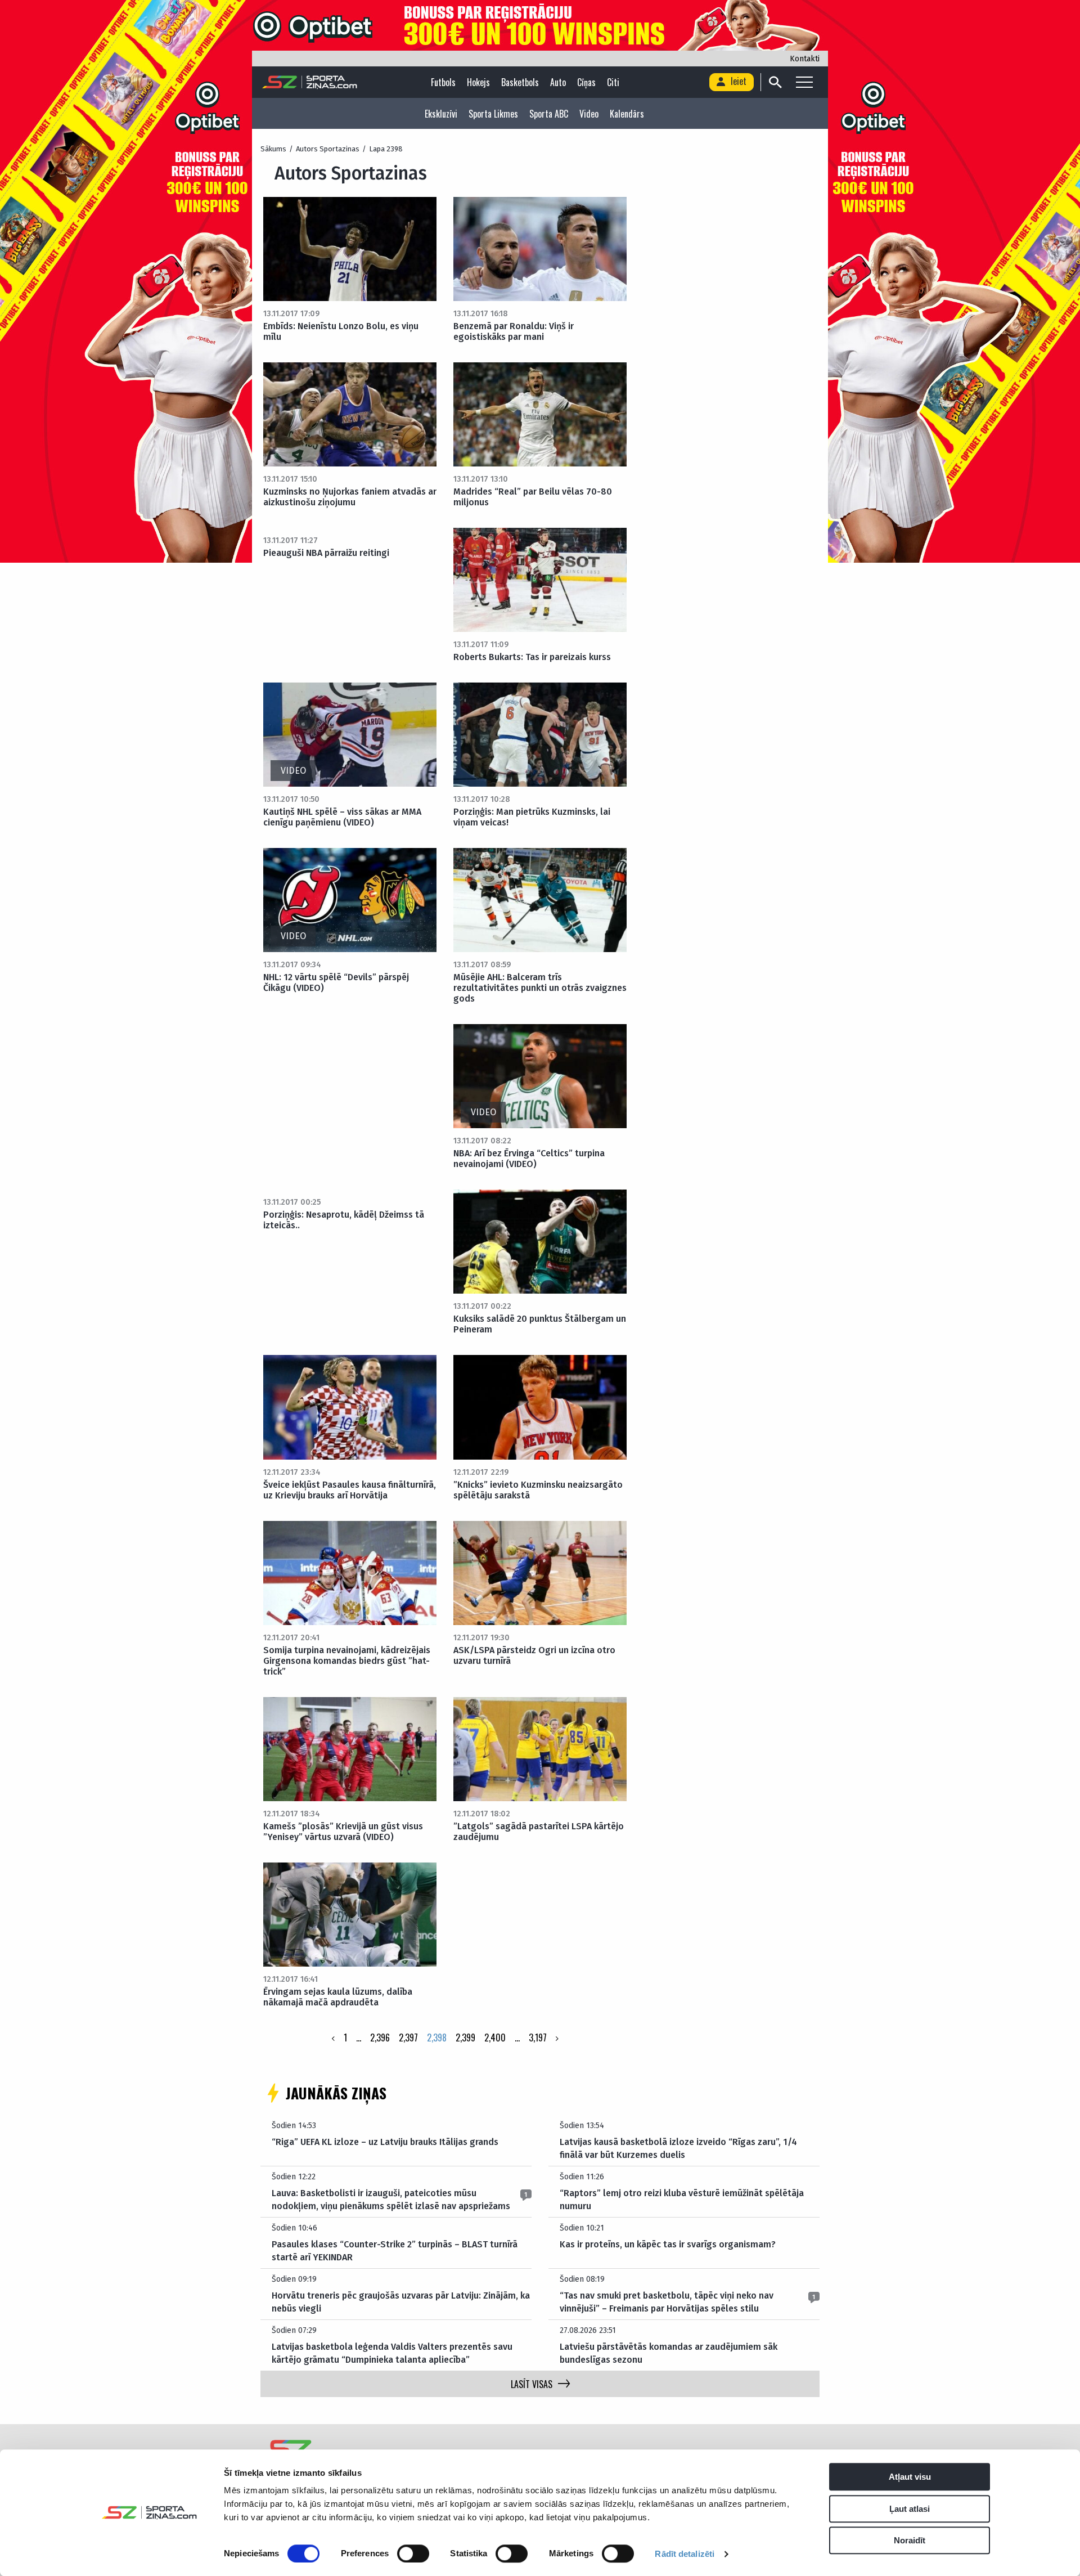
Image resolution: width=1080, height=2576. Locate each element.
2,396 (380, 2038)
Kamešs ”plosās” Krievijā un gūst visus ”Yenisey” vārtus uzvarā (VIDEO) (343, 1832)
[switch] (413, 2553)
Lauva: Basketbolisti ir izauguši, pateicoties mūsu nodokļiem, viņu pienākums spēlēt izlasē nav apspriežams (391, 2199)
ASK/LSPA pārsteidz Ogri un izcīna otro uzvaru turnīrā (534, 1655)
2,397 (408, 2038)
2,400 (495, 2038)
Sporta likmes (493, 114)
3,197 (538, 2038)
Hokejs (478, 82)
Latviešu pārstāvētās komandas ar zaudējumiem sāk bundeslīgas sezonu (669, 2353)
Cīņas (586, 82)
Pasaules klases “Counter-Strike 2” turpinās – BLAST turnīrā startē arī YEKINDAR (395, 2250)
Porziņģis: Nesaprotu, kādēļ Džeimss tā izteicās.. (344, 1220)
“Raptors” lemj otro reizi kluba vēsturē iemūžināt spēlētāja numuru (682, 2199)
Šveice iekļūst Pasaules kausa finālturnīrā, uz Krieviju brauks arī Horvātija (350, 1490)
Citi (613, 82)
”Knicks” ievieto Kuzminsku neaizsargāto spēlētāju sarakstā (538, 1490)
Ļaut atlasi (910, 2509)
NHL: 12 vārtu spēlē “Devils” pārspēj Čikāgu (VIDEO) (336, 982)
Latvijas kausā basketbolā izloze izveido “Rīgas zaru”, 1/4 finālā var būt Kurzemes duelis (678, 2148)
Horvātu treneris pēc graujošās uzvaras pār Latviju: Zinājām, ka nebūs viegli (401, 2302)
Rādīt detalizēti (685, 2554)
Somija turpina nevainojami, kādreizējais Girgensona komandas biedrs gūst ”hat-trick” (347, 1661)
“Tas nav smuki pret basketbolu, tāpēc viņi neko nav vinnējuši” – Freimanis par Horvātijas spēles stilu (667, 2302)
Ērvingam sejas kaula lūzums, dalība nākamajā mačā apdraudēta (338, 1997)
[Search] (775, 82)
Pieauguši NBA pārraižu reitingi (326, 553)
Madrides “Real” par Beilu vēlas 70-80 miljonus (533, 497)
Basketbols (520, 82)
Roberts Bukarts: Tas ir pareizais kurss (532, 657)
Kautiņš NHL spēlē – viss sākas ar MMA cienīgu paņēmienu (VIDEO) (342, 817)
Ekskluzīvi (441, 114)
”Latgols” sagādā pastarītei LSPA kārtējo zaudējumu (539, 1832)
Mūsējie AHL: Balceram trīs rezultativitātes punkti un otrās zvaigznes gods (540, 988)
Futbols (443, 82)
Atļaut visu (910, 2477)
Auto (558, 82)
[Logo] (310, 82)
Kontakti (805, 59)
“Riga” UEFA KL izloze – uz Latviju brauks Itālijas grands (385, 2142)
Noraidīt (910, 2540)
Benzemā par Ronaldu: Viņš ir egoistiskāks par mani (514, 331)
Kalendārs (627, 114)
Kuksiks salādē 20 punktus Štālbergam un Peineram (540, 1324)
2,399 (465, 2038)
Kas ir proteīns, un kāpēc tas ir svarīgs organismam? (668, 2244)
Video (589, 114)
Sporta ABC (549, 114)
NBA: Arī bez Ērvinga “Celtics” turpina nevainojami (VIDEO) (529, 1159)
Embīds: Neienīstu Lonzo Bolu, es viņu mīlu (341, 331)
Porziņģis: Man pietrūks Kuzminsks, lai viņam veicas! (532, 817)
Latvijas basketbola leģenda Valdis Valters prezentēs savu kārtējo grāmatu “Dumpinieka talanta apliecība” (392, 2353)
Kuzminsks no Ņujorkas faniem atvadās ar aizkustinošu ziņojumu (350, 497)
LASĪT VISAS (532, 2384)
